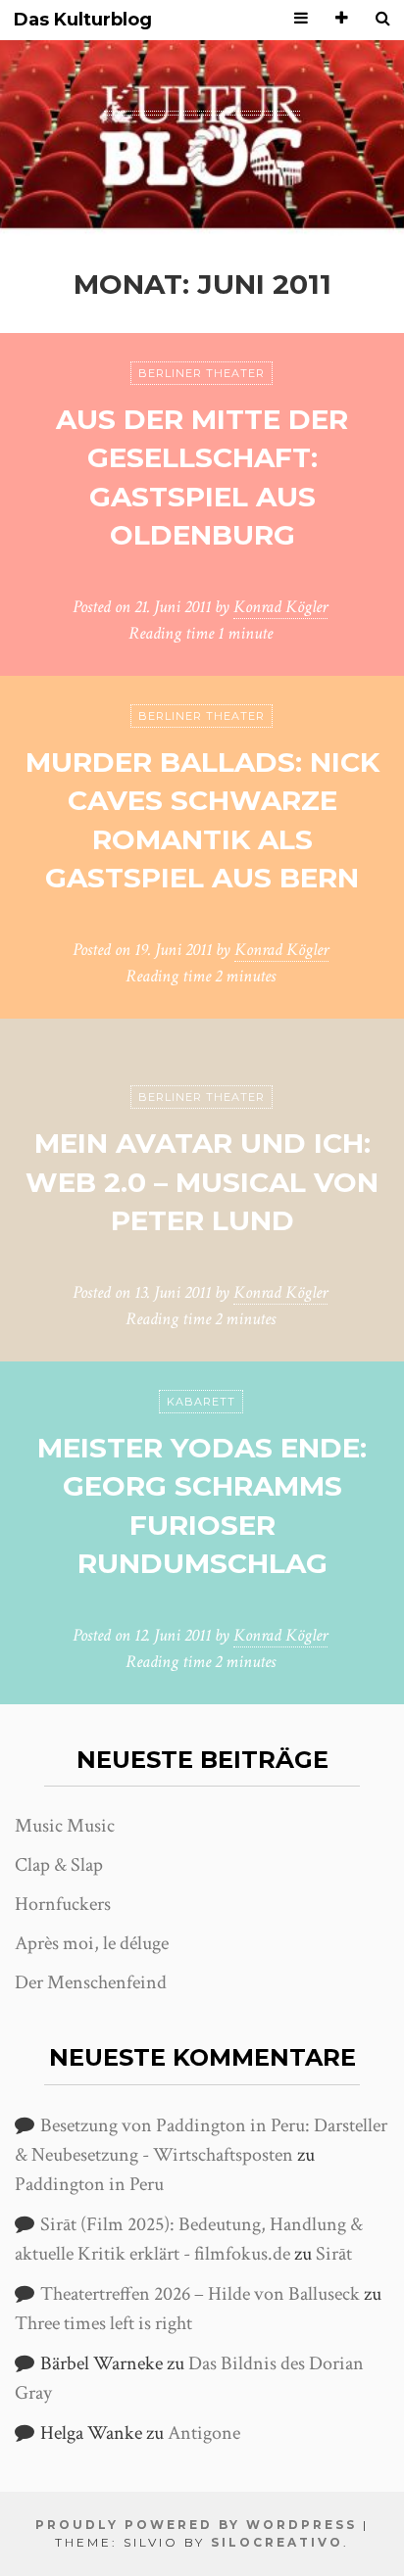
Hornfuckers (63, 1904)
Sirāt (334, 2254)
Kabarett (201, 1402)
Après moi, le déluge (92, 1943)
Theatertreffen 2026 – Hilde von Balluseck (200, 2294)
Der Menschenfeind (91, 1982)
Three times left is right (103, 2323)
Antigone (204, 2433)
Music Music (65, 1826)
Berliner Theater (202, 373)
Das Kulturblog (83, 20)
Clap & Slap (59, 1865)
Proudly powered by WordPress (196, 2525)
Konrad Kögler (280, 607)
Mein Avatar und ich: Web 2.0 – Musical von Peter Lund (202, 1181)
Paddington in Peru (89, 2184)
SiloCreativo (277, 2542)
